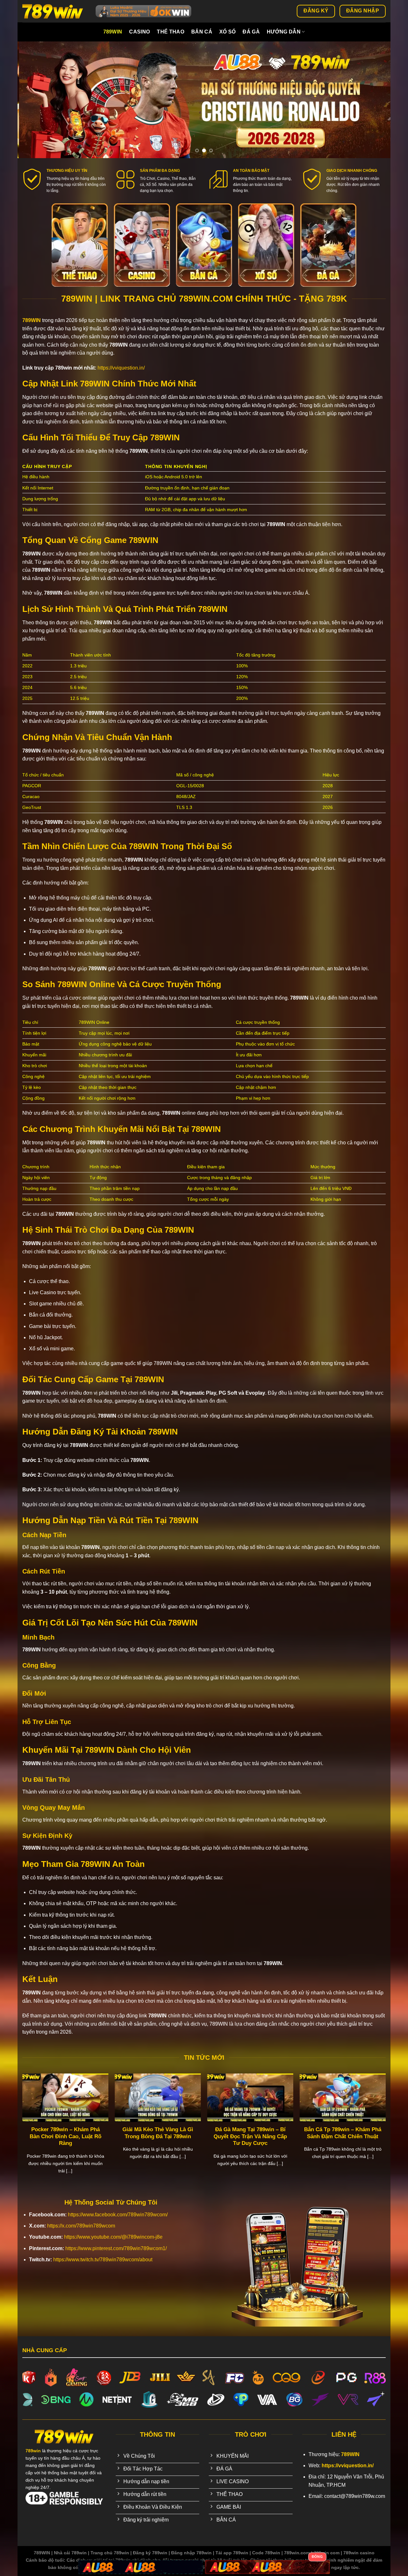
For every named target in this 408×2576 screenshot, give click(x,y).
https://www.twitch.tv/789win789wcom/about (103, 2260)
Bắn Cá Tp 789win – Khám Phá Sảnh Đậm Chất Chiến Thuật (88, 2133)
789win (113, 32)
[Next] (375, 100)
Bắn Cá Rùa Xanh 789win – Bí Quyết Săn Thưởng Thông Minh (365, 2133)
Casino (139, 32)
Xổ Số (228, 32)
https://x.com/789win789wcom (81, 2226)
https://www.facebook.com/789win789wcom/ (118, 2215)
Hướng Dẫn (284, 32)
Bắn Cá (202, 32)
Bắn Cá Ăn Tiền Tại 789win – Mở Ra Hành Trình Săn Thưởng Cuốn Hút (273, 2136)
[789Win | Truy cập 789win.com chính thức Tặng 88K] (54, 11)
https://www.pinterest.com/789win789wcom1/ (116, 2248)
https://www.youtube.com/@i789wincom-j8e (113, 2237)
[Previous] (33, 100)
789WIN (32, 320)
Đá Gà (251, 32)
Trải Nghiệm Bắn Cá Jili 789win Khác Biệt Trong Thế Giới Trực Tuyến (180, 2136)
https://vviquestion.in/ (121, 368)
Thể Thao (171, 32)
